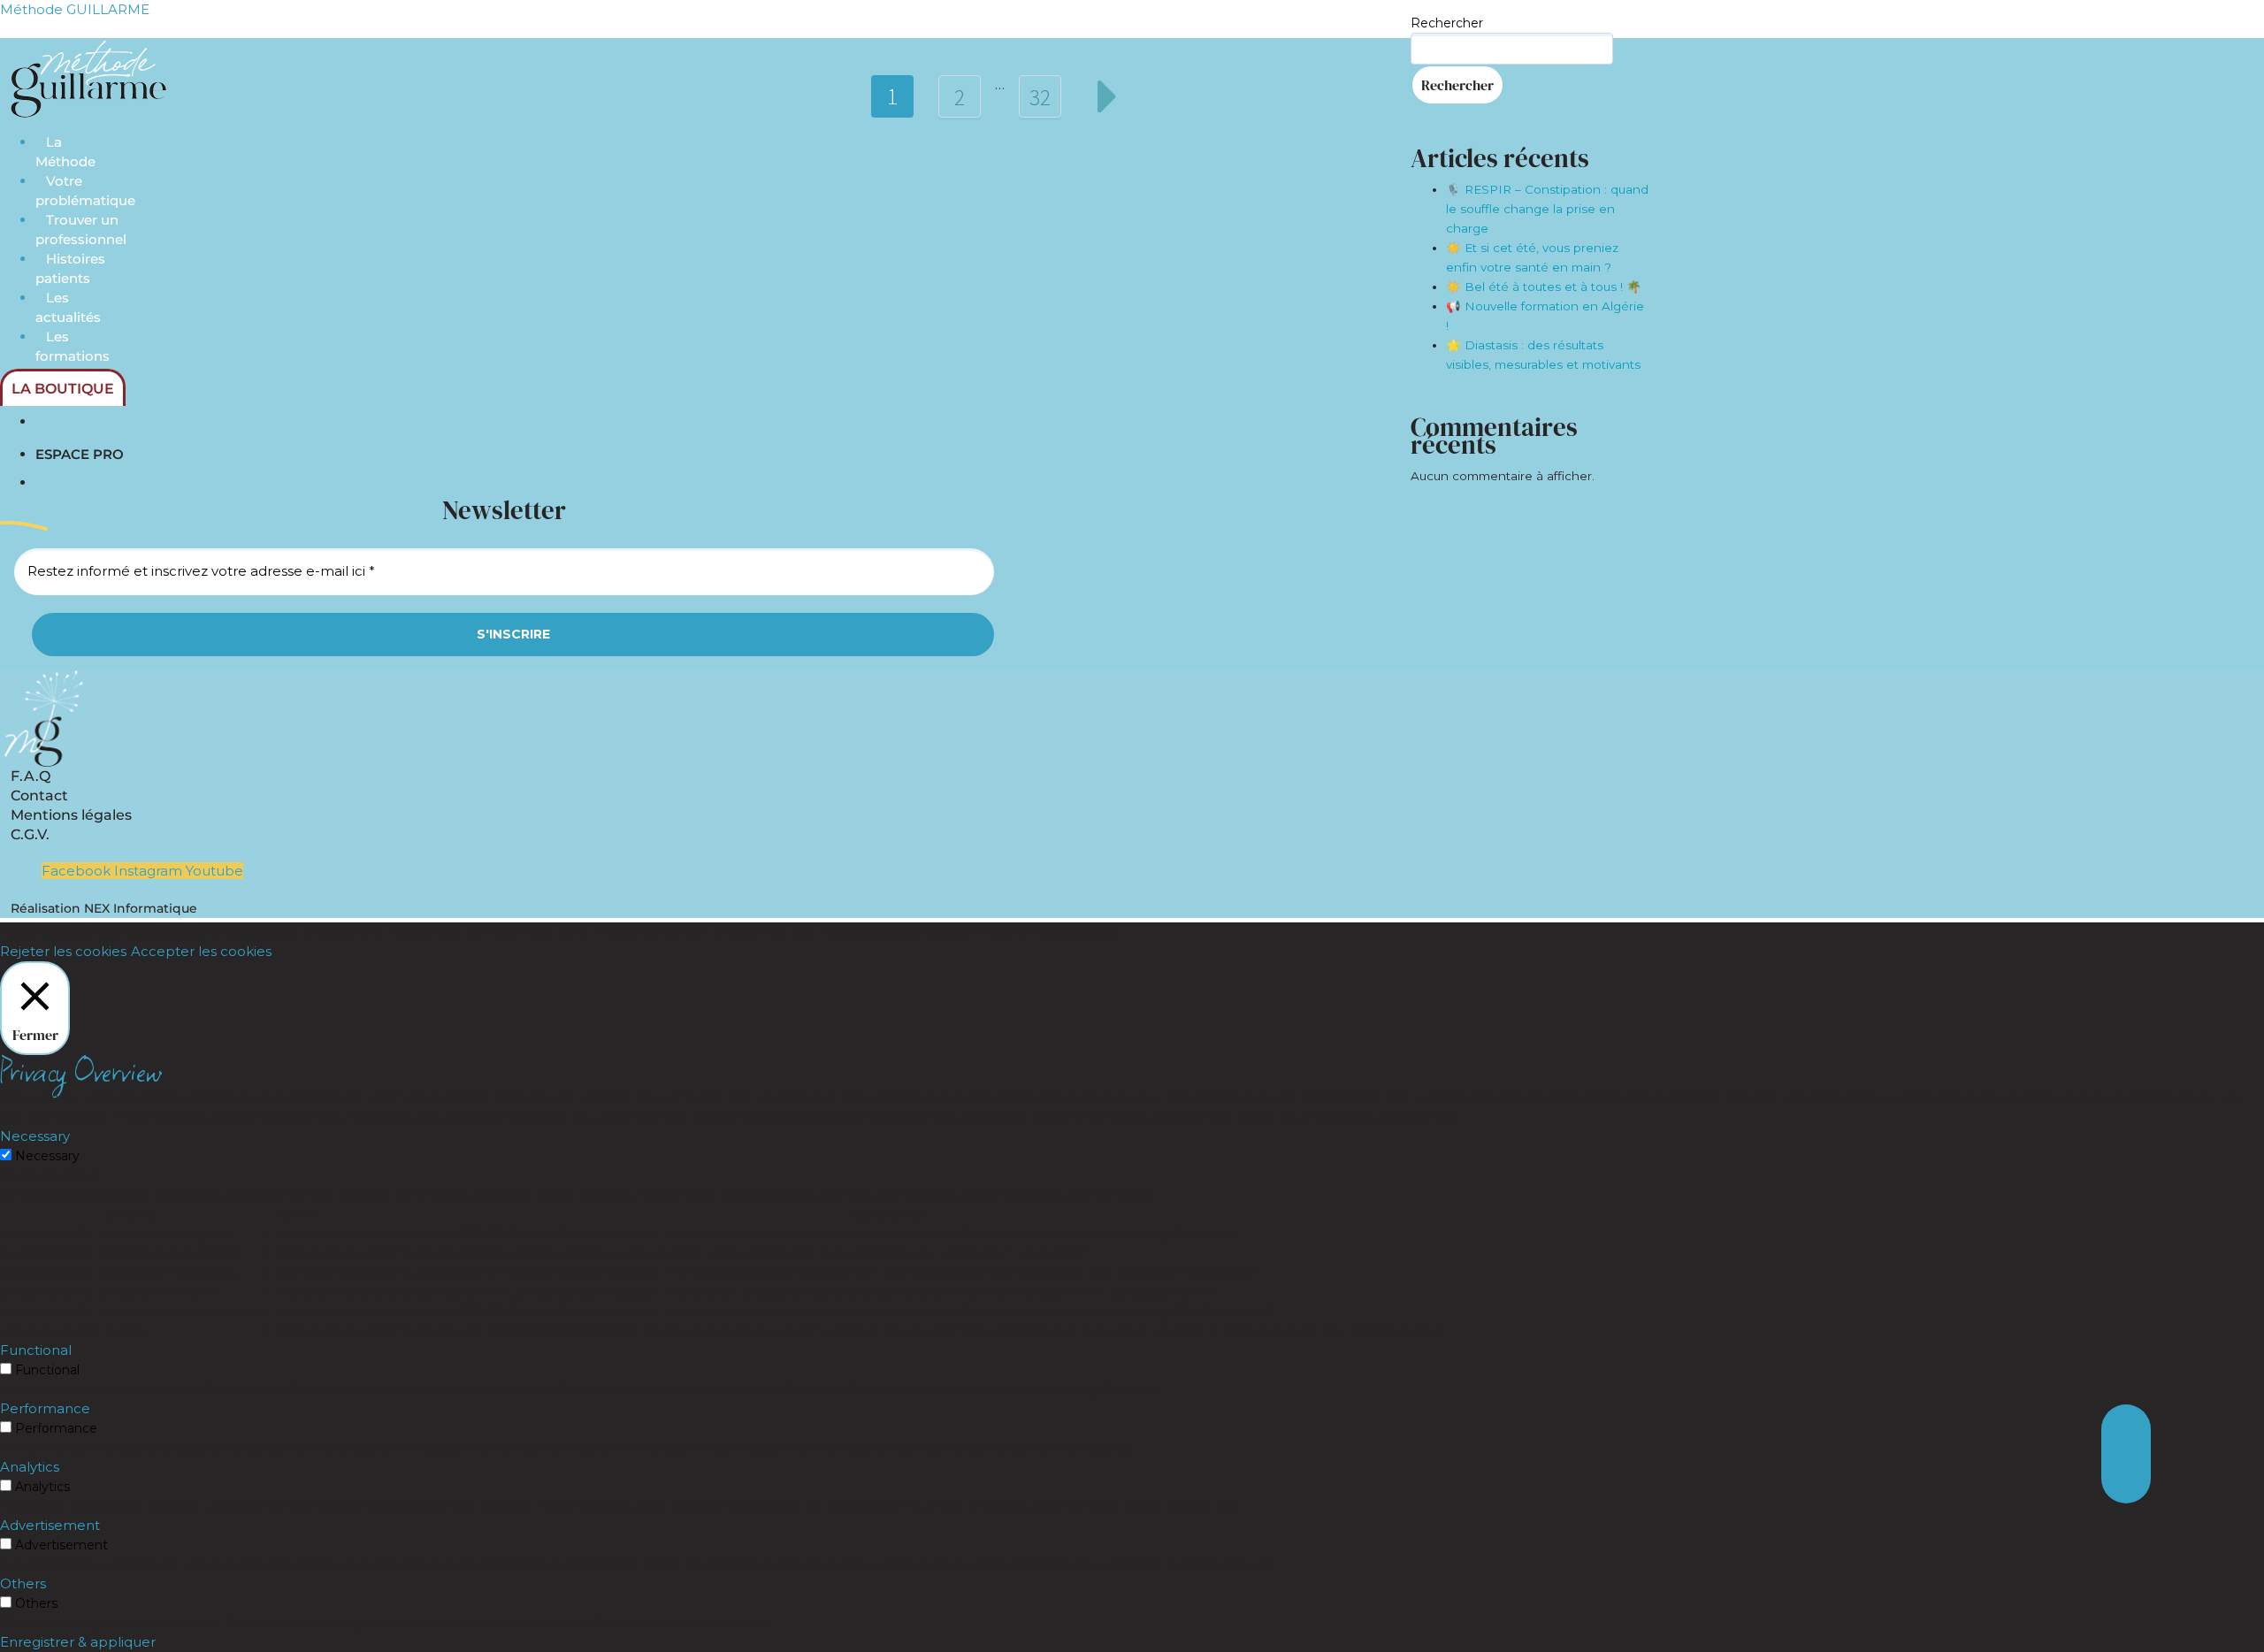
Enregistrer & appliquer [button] (78, 1642)
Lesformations (73, 346)
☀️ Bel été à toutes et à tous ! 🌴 (1544, 287)
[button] (2126, 1479)
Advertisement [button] (50, 1525)
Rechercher (1447, 23)
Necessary (47, 1156)
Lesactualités (68, 307)
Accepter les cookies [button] (201, 951)
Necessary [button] (35, 1136)
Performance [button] (45, 1408)
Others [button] (23, 1583)
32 (1040, 97)
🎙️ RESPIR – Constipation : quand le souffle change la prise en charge (1547, 209)
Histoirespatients (70, 268)
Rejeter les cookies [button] (63, 951)
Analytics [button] (30, 1467)
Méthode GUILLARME (75, 9)
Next (1107, 96)
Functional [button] (36, 1350)
